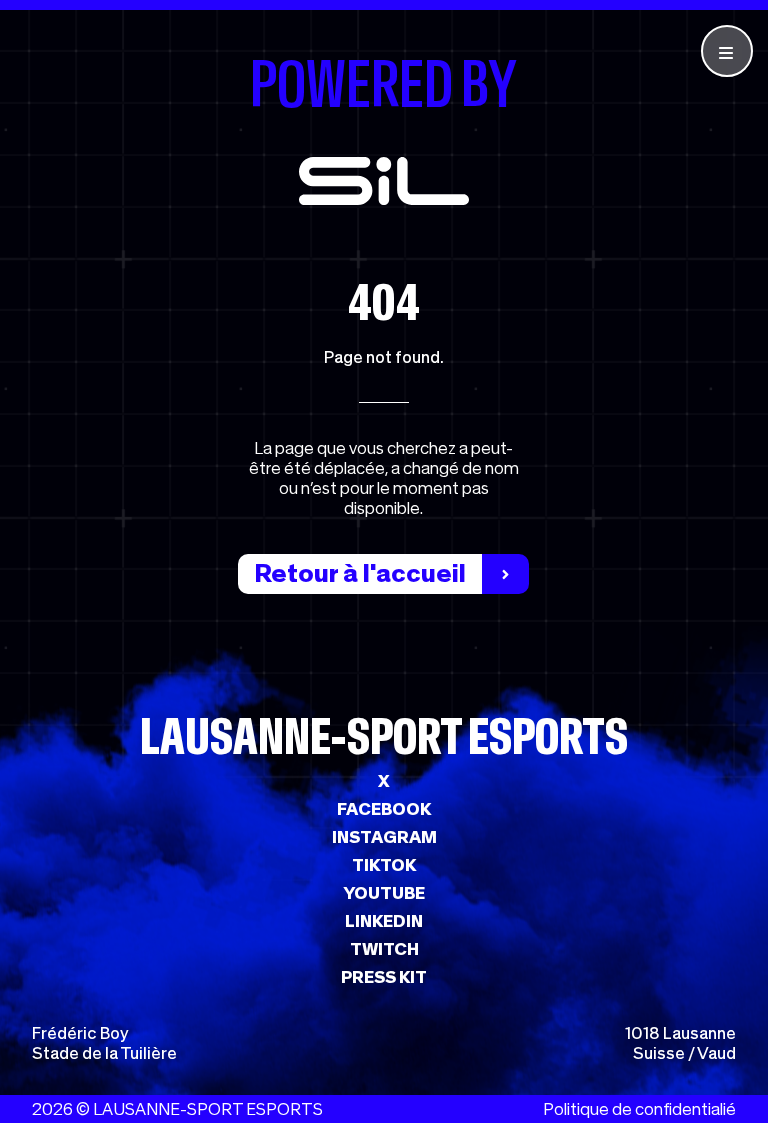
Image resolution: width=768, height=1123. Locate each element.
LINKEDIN (384, 921)
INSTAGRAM (384, 837)
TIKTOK (384, 865)
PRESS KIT (384, 977)
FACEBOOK (384, 809)
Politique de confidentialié (639, 1109)
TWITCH (384, 949)
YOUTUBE (384, 893)
